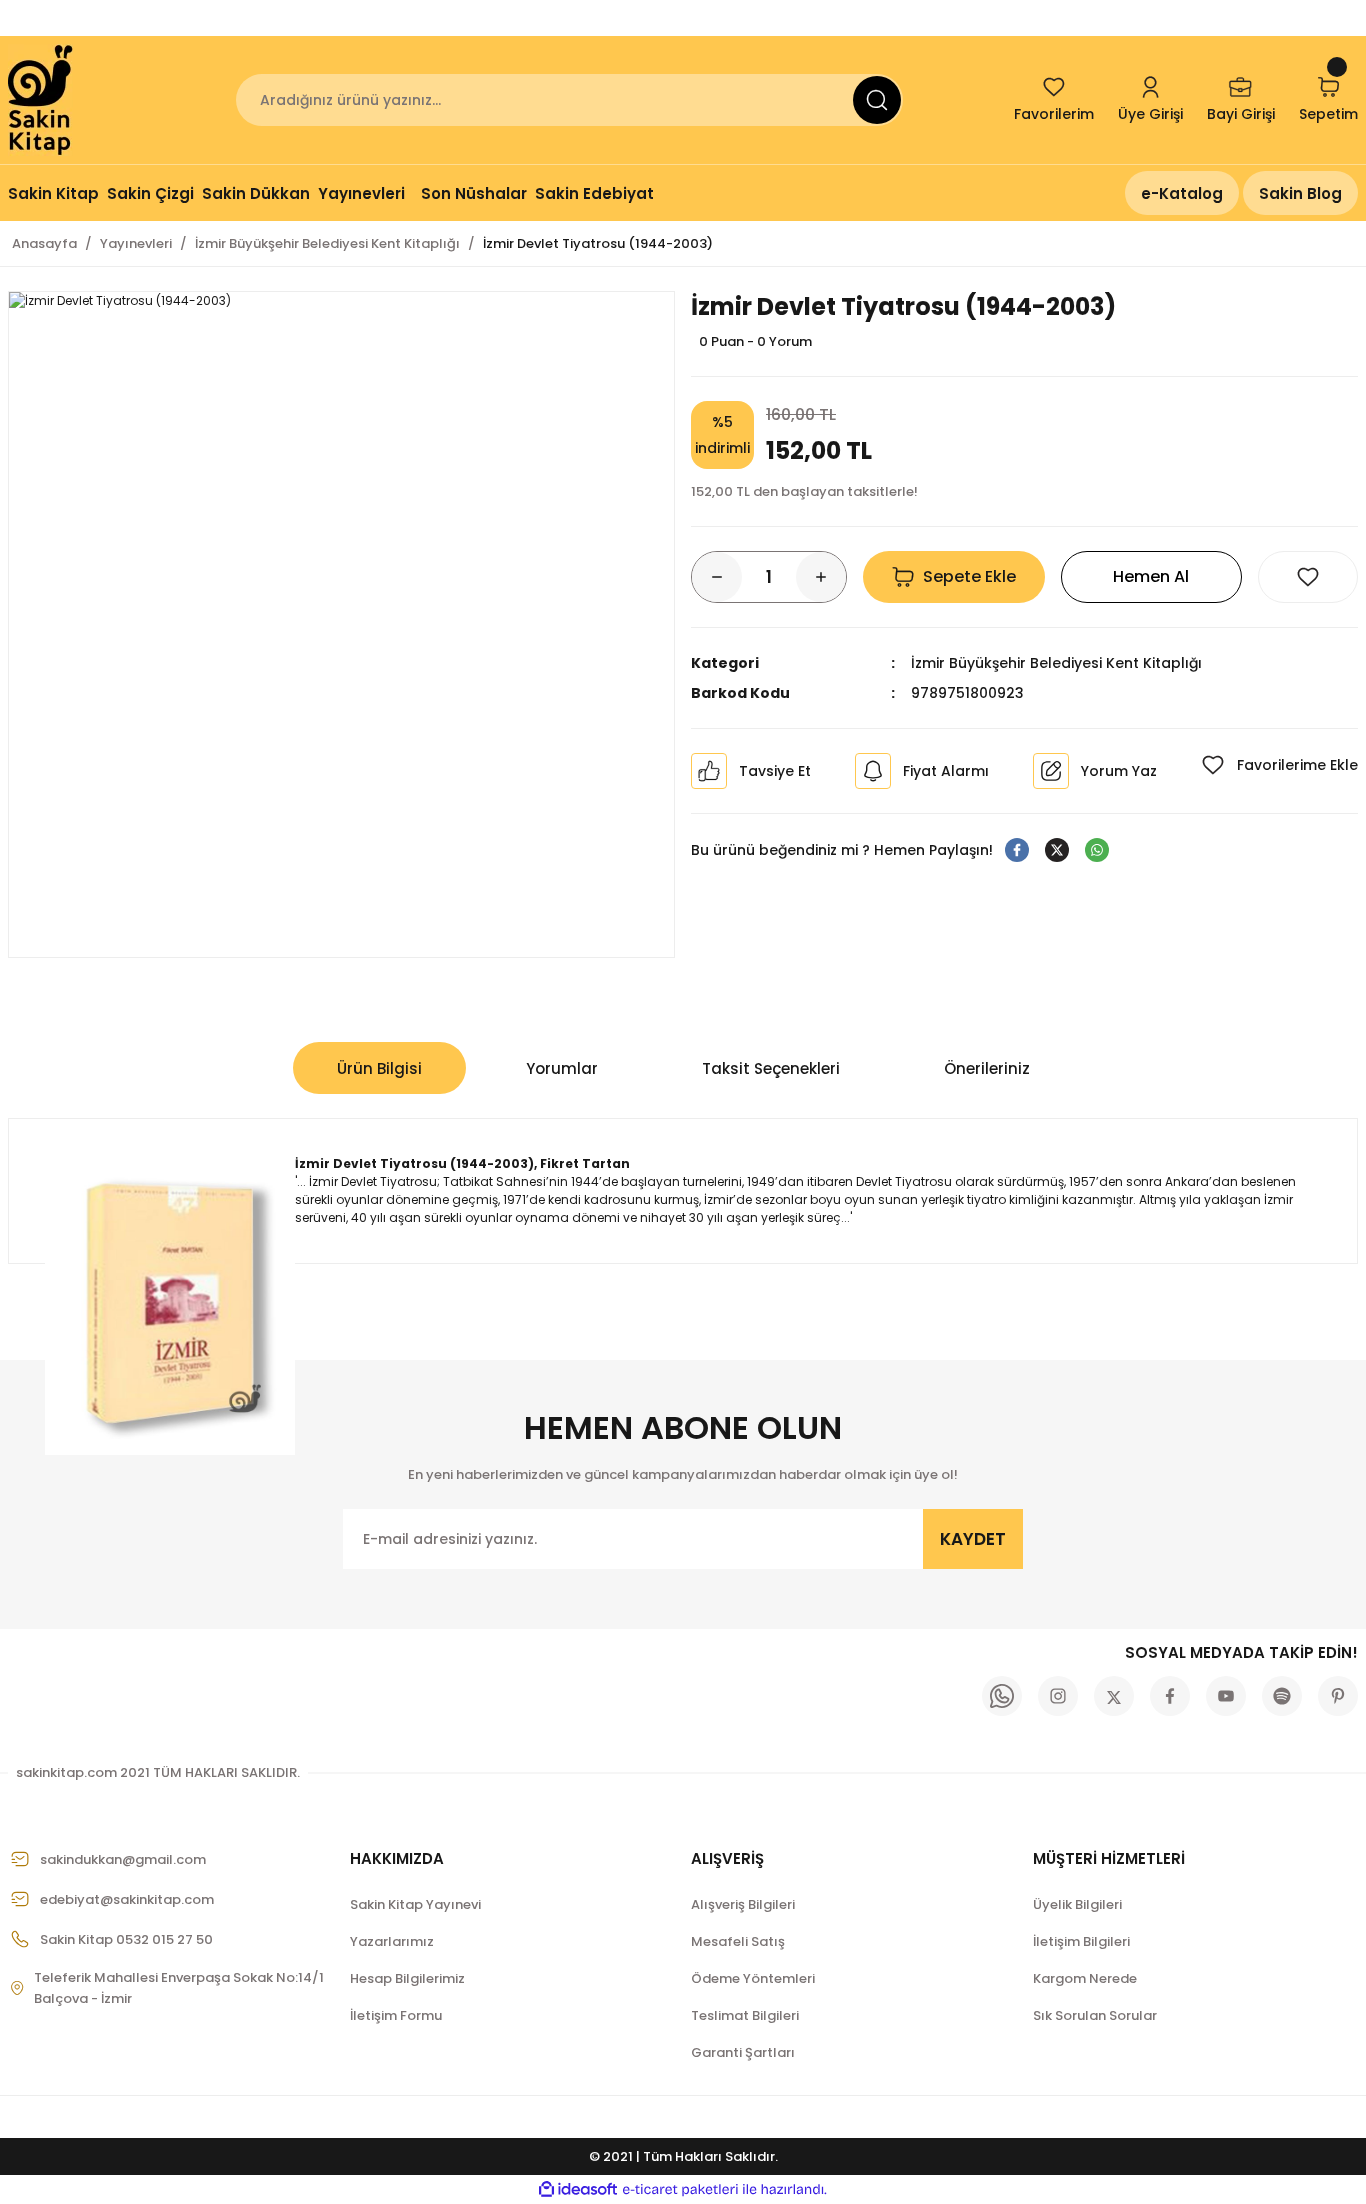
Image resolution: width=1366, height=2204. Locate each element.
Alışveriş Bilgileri (743, 1904)
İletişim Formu (396, 2015)
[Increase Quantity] (821, 577)
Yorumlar (562, 1068)
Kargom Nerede (1085, 1978)
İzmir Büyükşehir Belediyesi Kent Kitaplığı (1056, 663)
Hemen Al (1151, 576)
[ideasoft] (578, 2189)
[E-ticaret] (680, 2190)
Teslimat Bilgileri (745, 2015)
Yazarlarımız (392, 1941)
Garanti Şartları (743, 2052)
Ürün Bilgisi (379, 1068)
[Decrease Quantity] (717, 577)
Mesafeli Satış (738, 1941)
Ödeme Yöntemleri (753, 1978)
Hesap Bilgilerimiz (407, 1978)
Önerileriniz (987, 1068)
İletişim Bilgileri (1081, 1941)
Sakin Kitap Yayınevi (415, 1904)
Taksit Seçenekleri (771, 1068)
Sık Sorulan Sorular (1095, 2015)
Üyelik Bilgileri (1077, 1904)
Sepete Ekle (969, 576)
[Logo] (42, 100)
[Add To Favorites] (1308, 577)
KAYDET (973, 1539)
